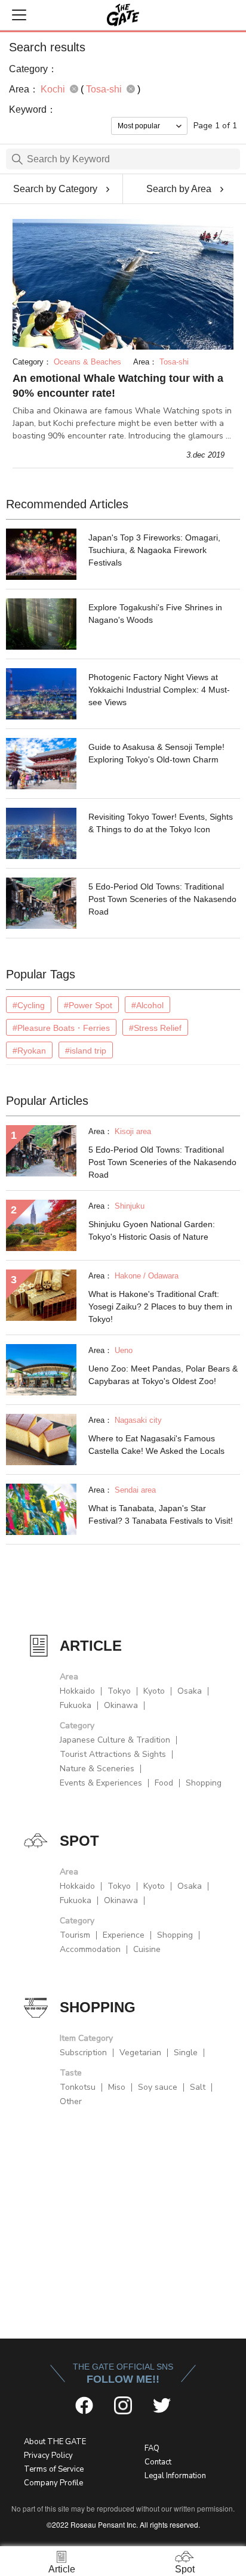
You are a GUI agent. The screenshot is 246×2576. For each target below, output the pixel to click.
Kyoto (154, 1691)
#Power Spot (88, 1005)
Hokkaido (77, 1691)
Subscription (83, 2053)
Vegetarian (140, 2053)
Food (164, 1783)
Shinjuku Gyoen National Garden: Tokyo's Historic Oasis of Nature (152, 1230)
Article (62, 2569)
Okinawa (121, 1705)
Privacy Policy (48, 2455)
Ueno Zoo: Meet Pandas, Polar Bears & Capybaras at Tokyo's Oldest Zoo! (163, 1375)
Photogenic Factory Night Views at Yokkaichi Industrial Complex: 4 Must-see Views (159, 690)
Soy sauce (158, 2087)
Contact (158, 2462)
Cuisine (147, 1949)
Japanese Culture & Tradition (115, 1740)
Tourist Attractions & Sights (113, 1754)
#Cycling (29, 1005)
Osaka (190, 1691)
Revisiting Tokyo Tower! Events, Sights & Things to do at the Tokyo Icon (161, 823)
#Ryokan (29, 1051)
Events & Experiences (101, 1783)
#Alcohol (147, 1005)
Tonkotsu (78, 2087)
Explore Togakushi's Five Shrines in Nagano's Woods (155, 614)
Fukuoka (76, 1705)
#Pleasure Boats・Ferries (61, 1028)
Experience (124, 1935)
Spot (185, 2569)
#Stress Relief (155, 1028)
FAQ (152, 2448)
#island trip (86, 1051)
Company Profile (53, 2483)
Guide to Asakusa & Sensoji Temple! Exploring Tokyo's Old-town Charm (156, 753)
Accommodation (90, 1949)
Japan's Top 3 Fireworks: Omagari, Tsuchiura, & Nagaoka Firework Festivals (154, 550)
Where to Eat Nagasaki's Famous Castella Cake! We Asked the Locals (156, 1445)
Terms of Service (54, 2469)
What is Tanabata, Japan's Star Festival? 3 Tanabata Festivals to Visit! (161, 1514)
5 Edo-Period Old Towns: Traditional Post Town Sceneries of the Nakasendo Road (162, 899)
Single (186, 2053)
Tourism (75, 1935)
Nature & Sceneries (97, 1769)
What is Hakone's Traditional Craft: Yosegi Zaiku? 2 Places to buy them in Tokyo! (160, 1306)
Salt (198, 2087)
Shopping (204, 1783)
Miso (117, 2087)
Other (71, 2101)
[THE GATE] (123, 15)
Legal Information (175, 2476)
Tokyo (119, 1691)
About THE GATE (55, 2442)
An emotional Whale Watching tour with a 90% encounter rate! (118, 386)
